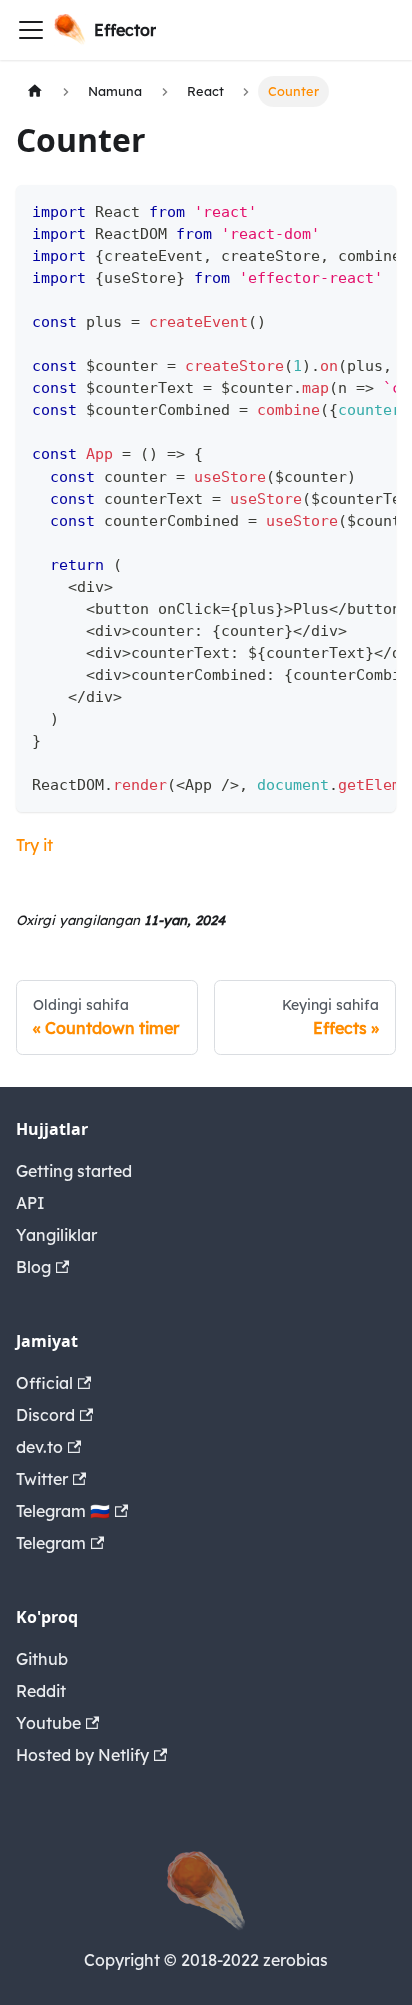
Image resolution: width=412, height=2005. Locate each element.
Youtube (48, 1723)
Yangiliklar (56, 1235)
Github (42, 1659)
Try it (34, 845)
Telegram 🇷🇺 (63, 1511)
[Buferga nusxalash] (371, 209)
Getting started (74, 1171)
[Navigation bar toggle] (31, 30)
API (30, 1203)
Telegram (51, 1543)
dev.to (39, 1447)
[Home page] (35, 91)
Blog (33, 1267)
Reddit (41, 1691)
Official (44, 1383)
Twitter (42, 1479)
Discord (45, 1415)
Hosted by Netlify (82, 1755)
